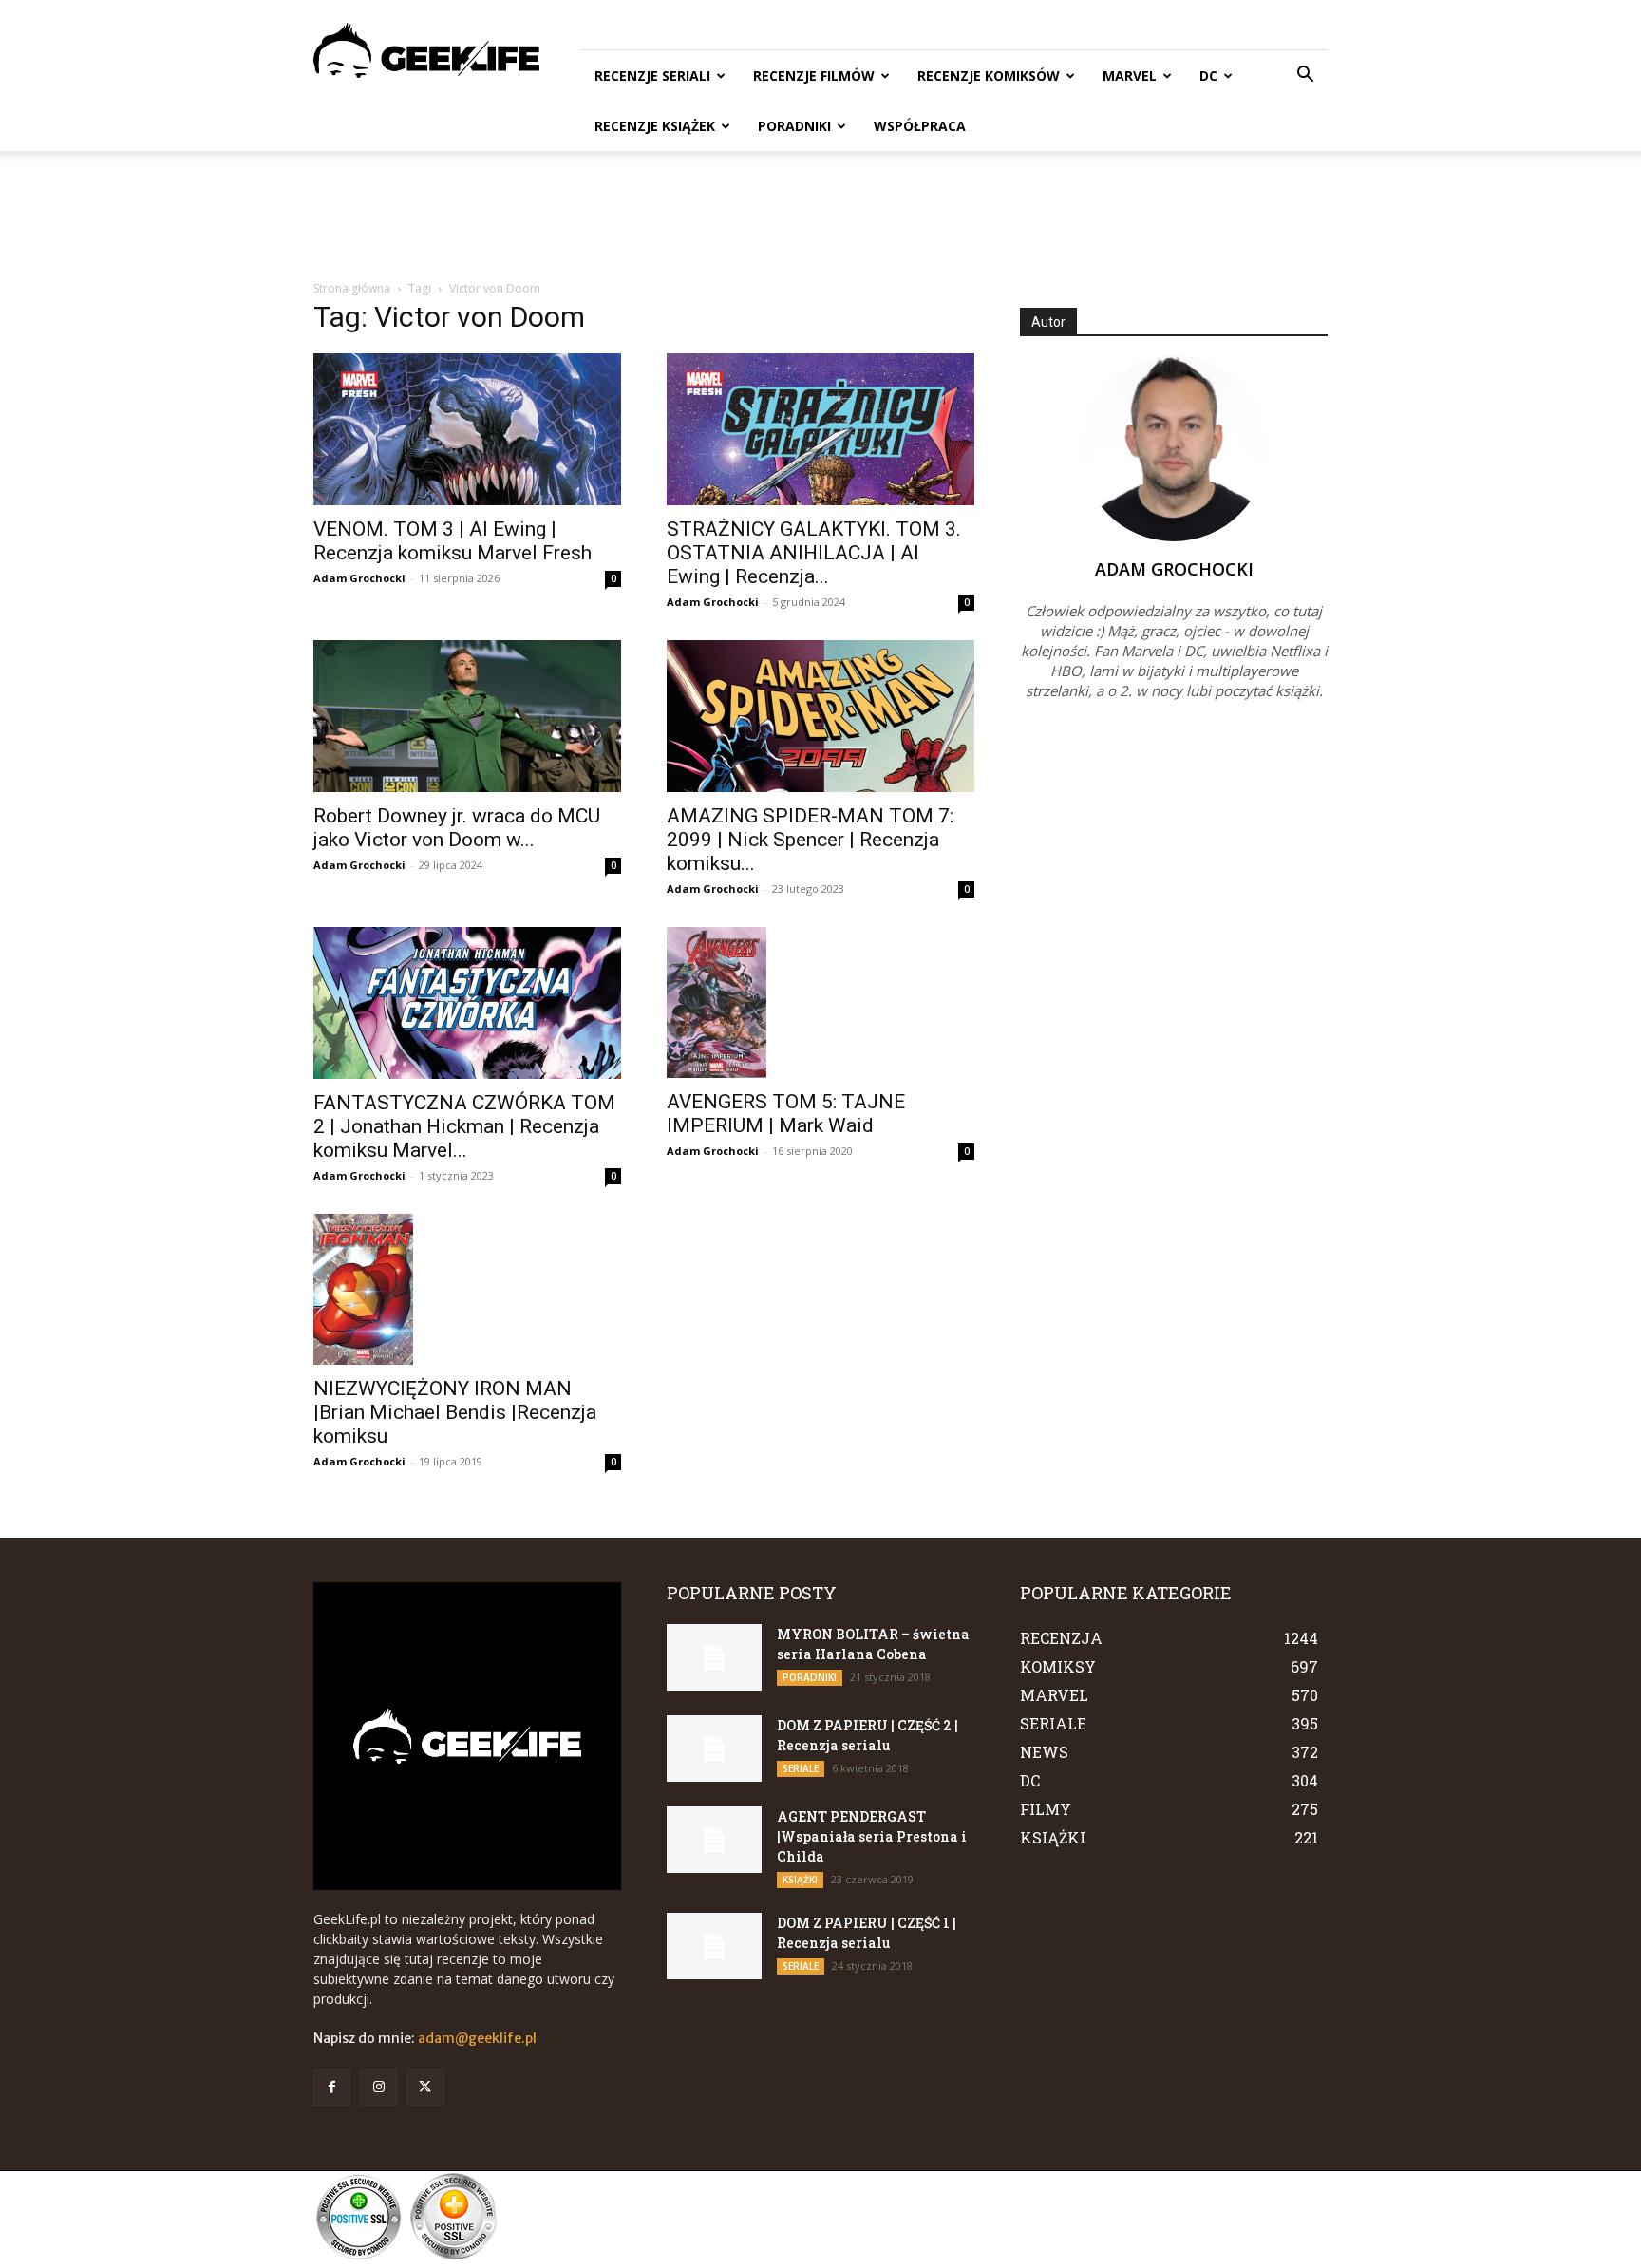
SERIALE (801, 1768)
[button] (1305, 76)
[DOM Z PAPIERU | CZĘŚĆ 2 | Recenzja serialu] (714, 1748)
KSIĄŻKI (800, 1880)
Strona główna (352, 288)
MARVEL (1130, 76)
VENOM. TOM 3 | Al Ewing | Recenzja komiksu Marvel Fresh (453, 541)
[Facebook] (332, 2087)
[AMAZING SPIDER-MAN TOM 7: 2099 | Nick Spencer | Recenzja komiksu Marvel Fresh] (820, 716)
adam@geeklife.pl (477, 2038)
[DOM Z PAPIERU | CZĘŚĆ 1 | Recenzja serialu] (714, 1946)
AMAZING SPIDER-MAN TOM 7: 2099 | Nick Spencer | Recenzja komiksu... (810, 840)
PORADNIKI (794, 126)
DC (1208, 76)
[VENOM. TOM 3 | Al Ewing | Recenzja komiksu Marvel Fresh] (467, 429)
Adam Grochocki (359, 578)
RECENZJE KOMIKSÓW (989, 76)
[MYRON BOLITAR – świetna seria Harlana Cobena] (714, 1657)
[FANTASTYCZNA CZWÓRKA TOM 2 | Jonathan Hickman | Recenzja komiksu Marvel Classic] (467, 1003)
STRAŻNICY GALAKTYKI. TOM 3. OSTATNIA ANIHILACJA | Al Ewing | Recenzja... (814, 553)
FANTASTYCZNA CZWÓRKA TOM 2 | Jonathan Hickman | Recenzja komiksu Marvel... (464, 1126)
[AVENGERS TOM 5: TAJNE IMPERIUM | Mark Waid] (820, 1002)
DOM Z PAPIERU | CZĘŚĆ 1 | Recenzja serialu (867, 1933)
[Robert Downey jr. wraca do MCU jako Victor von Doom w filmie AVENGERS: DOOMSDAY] (467, 716)
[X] (425, 2087)
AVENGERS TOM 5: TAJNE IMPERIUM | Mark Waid (786, 1114)
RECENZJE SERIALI (652, 76)
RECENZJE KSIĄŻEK (655, 126)
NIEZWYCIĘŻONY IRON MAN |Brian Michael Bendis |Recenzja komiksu (455, 1412)
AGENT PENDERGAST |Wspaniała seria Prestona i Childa (872, 1836)
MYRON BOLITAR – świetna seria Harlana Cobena (873, 1644)
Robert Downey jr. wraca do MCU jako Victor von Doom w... (457, 828)
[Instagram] (378, 2087)
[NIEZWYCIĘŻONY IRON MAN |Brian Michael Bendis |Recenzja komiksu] (467, 1289)
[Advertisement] (820, 217)
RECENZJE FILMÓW (814, 76)
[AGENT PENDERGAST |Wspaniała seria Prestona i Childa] (714, 1840)
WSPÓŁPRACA (920, 126)
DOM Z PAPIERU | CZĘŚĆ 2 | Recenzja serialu (868, 1735)
